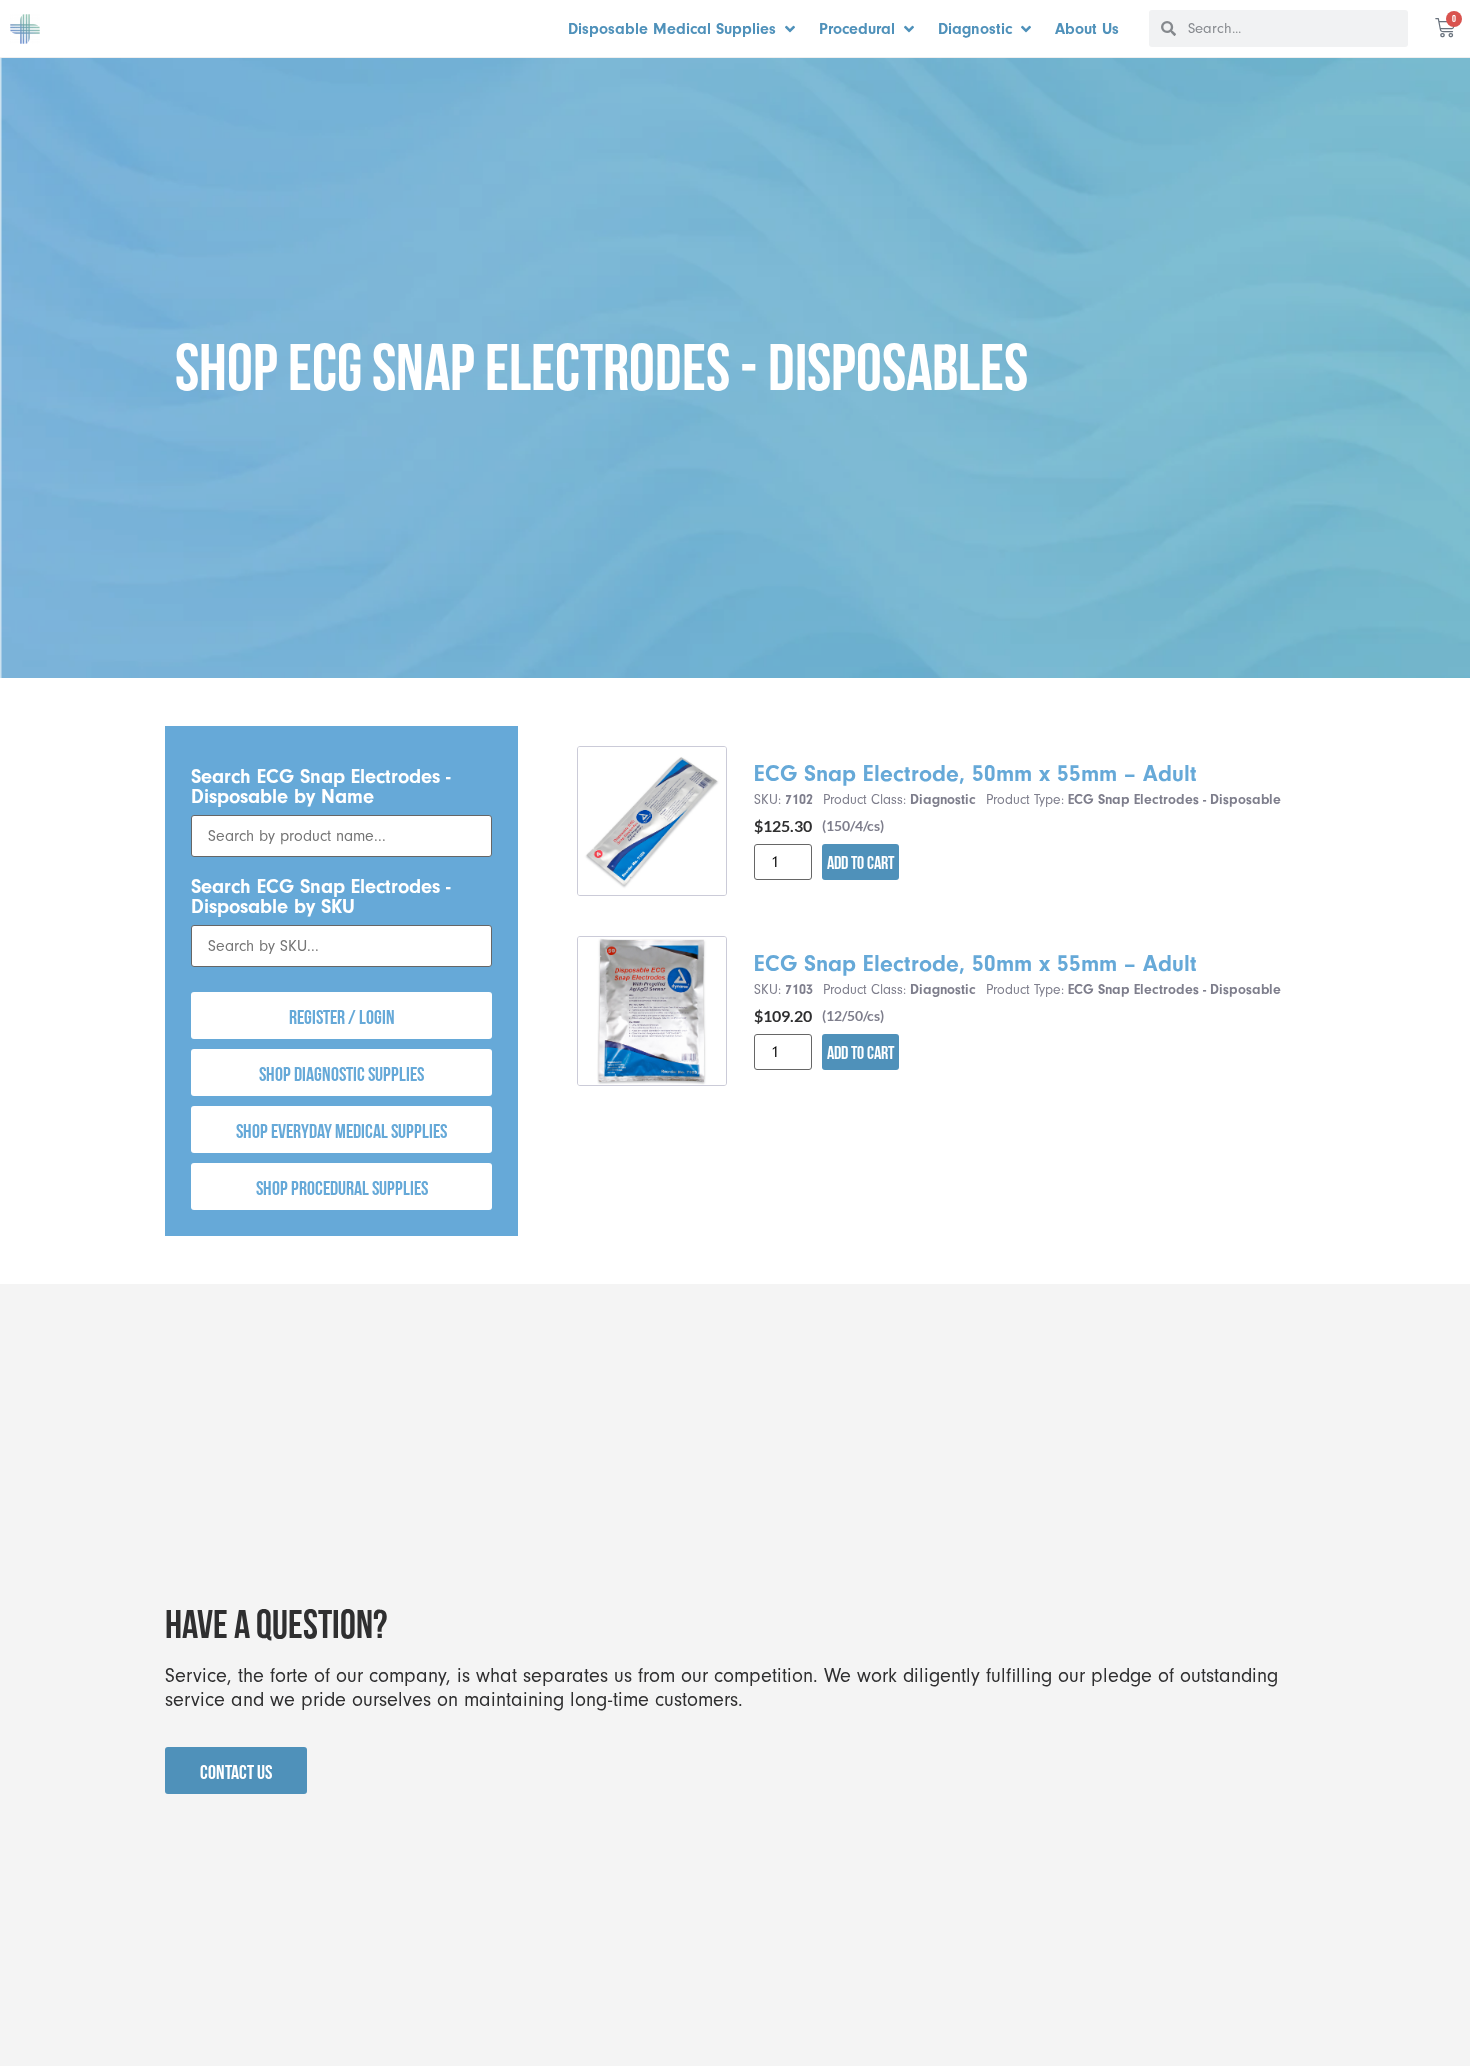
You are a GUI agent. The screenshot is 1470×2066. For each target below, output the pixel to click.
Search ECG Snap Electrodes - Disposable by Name (320, 786)
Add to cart (860, 862)
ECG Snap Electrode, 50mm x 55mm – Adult (975, 774)
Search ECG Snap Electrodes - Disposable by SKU (320, 896)
